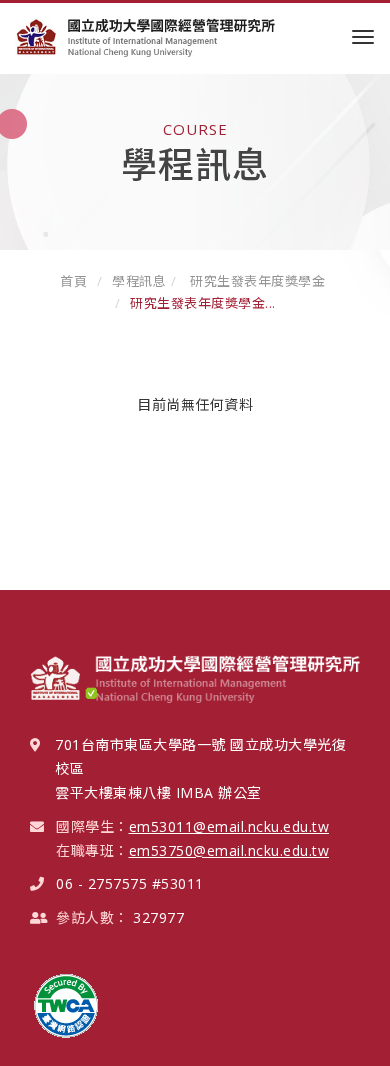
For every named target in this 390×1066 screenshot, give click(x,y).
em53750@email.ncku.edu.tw (229, 850)
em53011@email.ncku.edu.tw (229, 826)
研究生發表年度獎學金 (256, 281)
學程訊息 (139, 281)
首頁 (73, 281)
